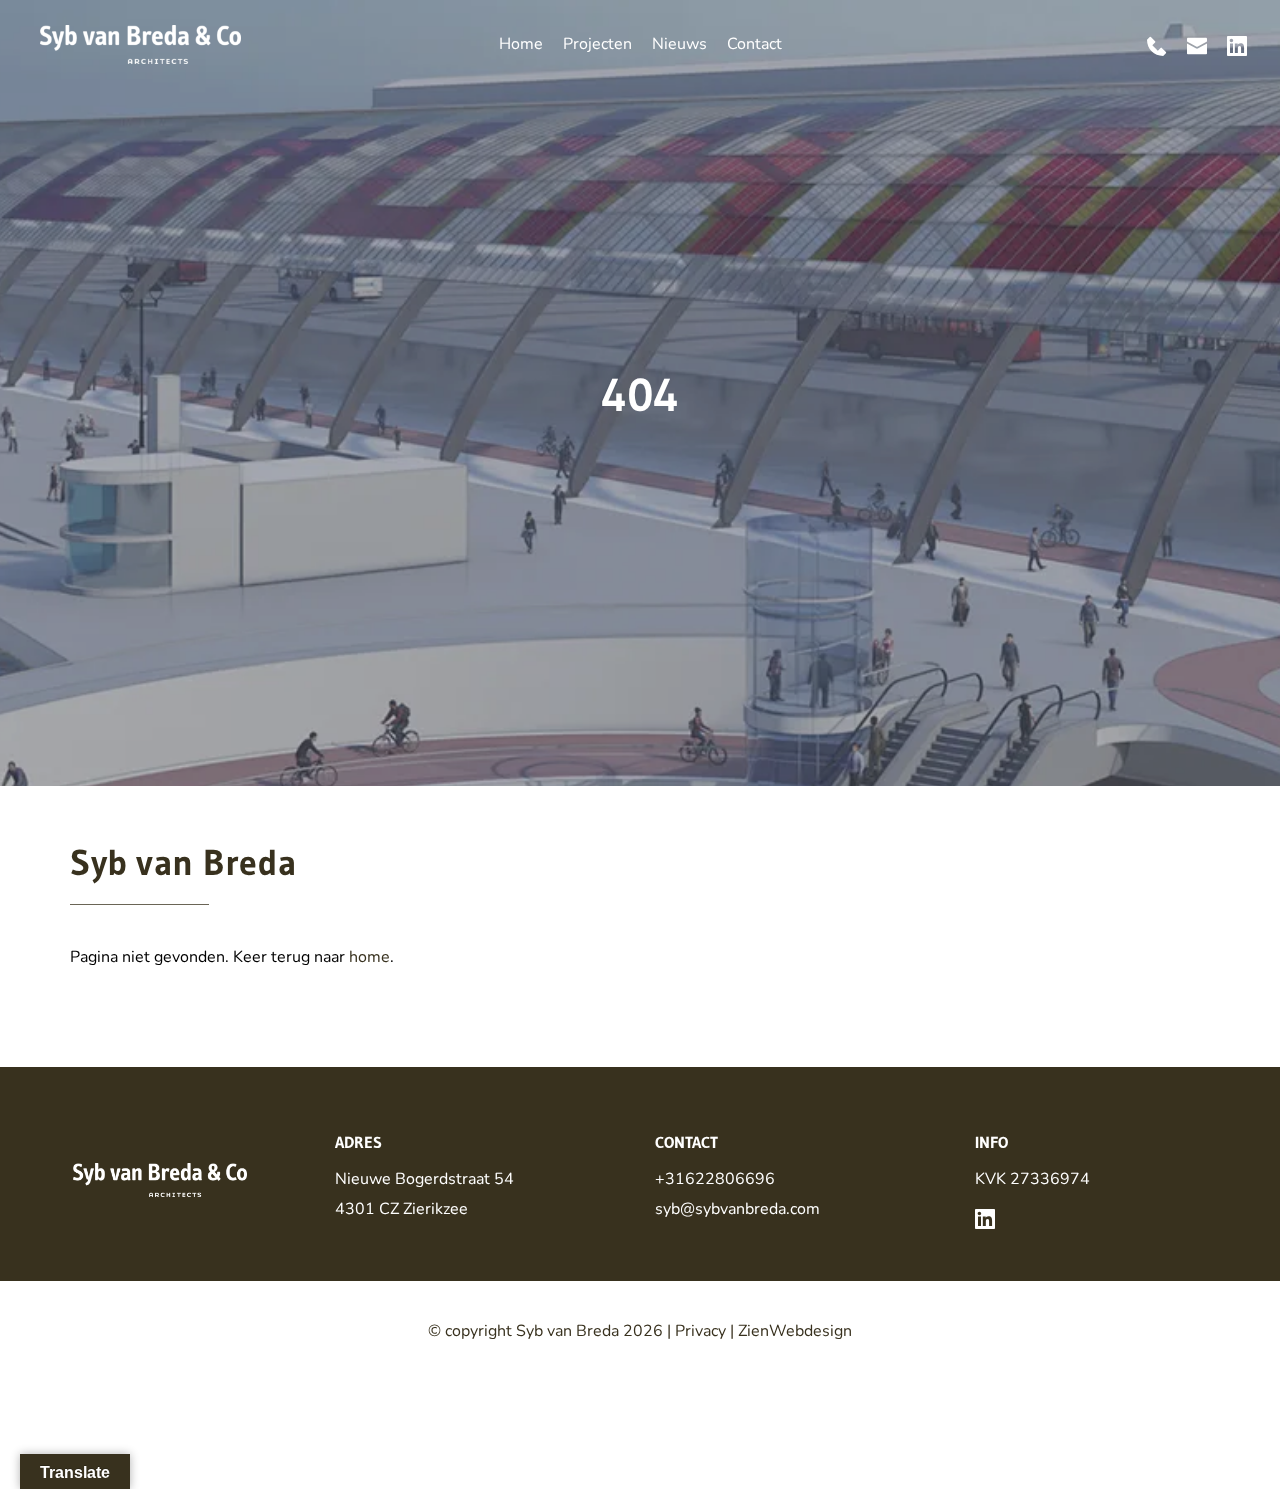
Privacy (700, 1331)
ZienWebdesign (795, 1331)
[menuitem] (521, 44)
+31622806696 (715, 1179)
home (369, 957)
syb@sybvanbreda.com (737, 1209)
